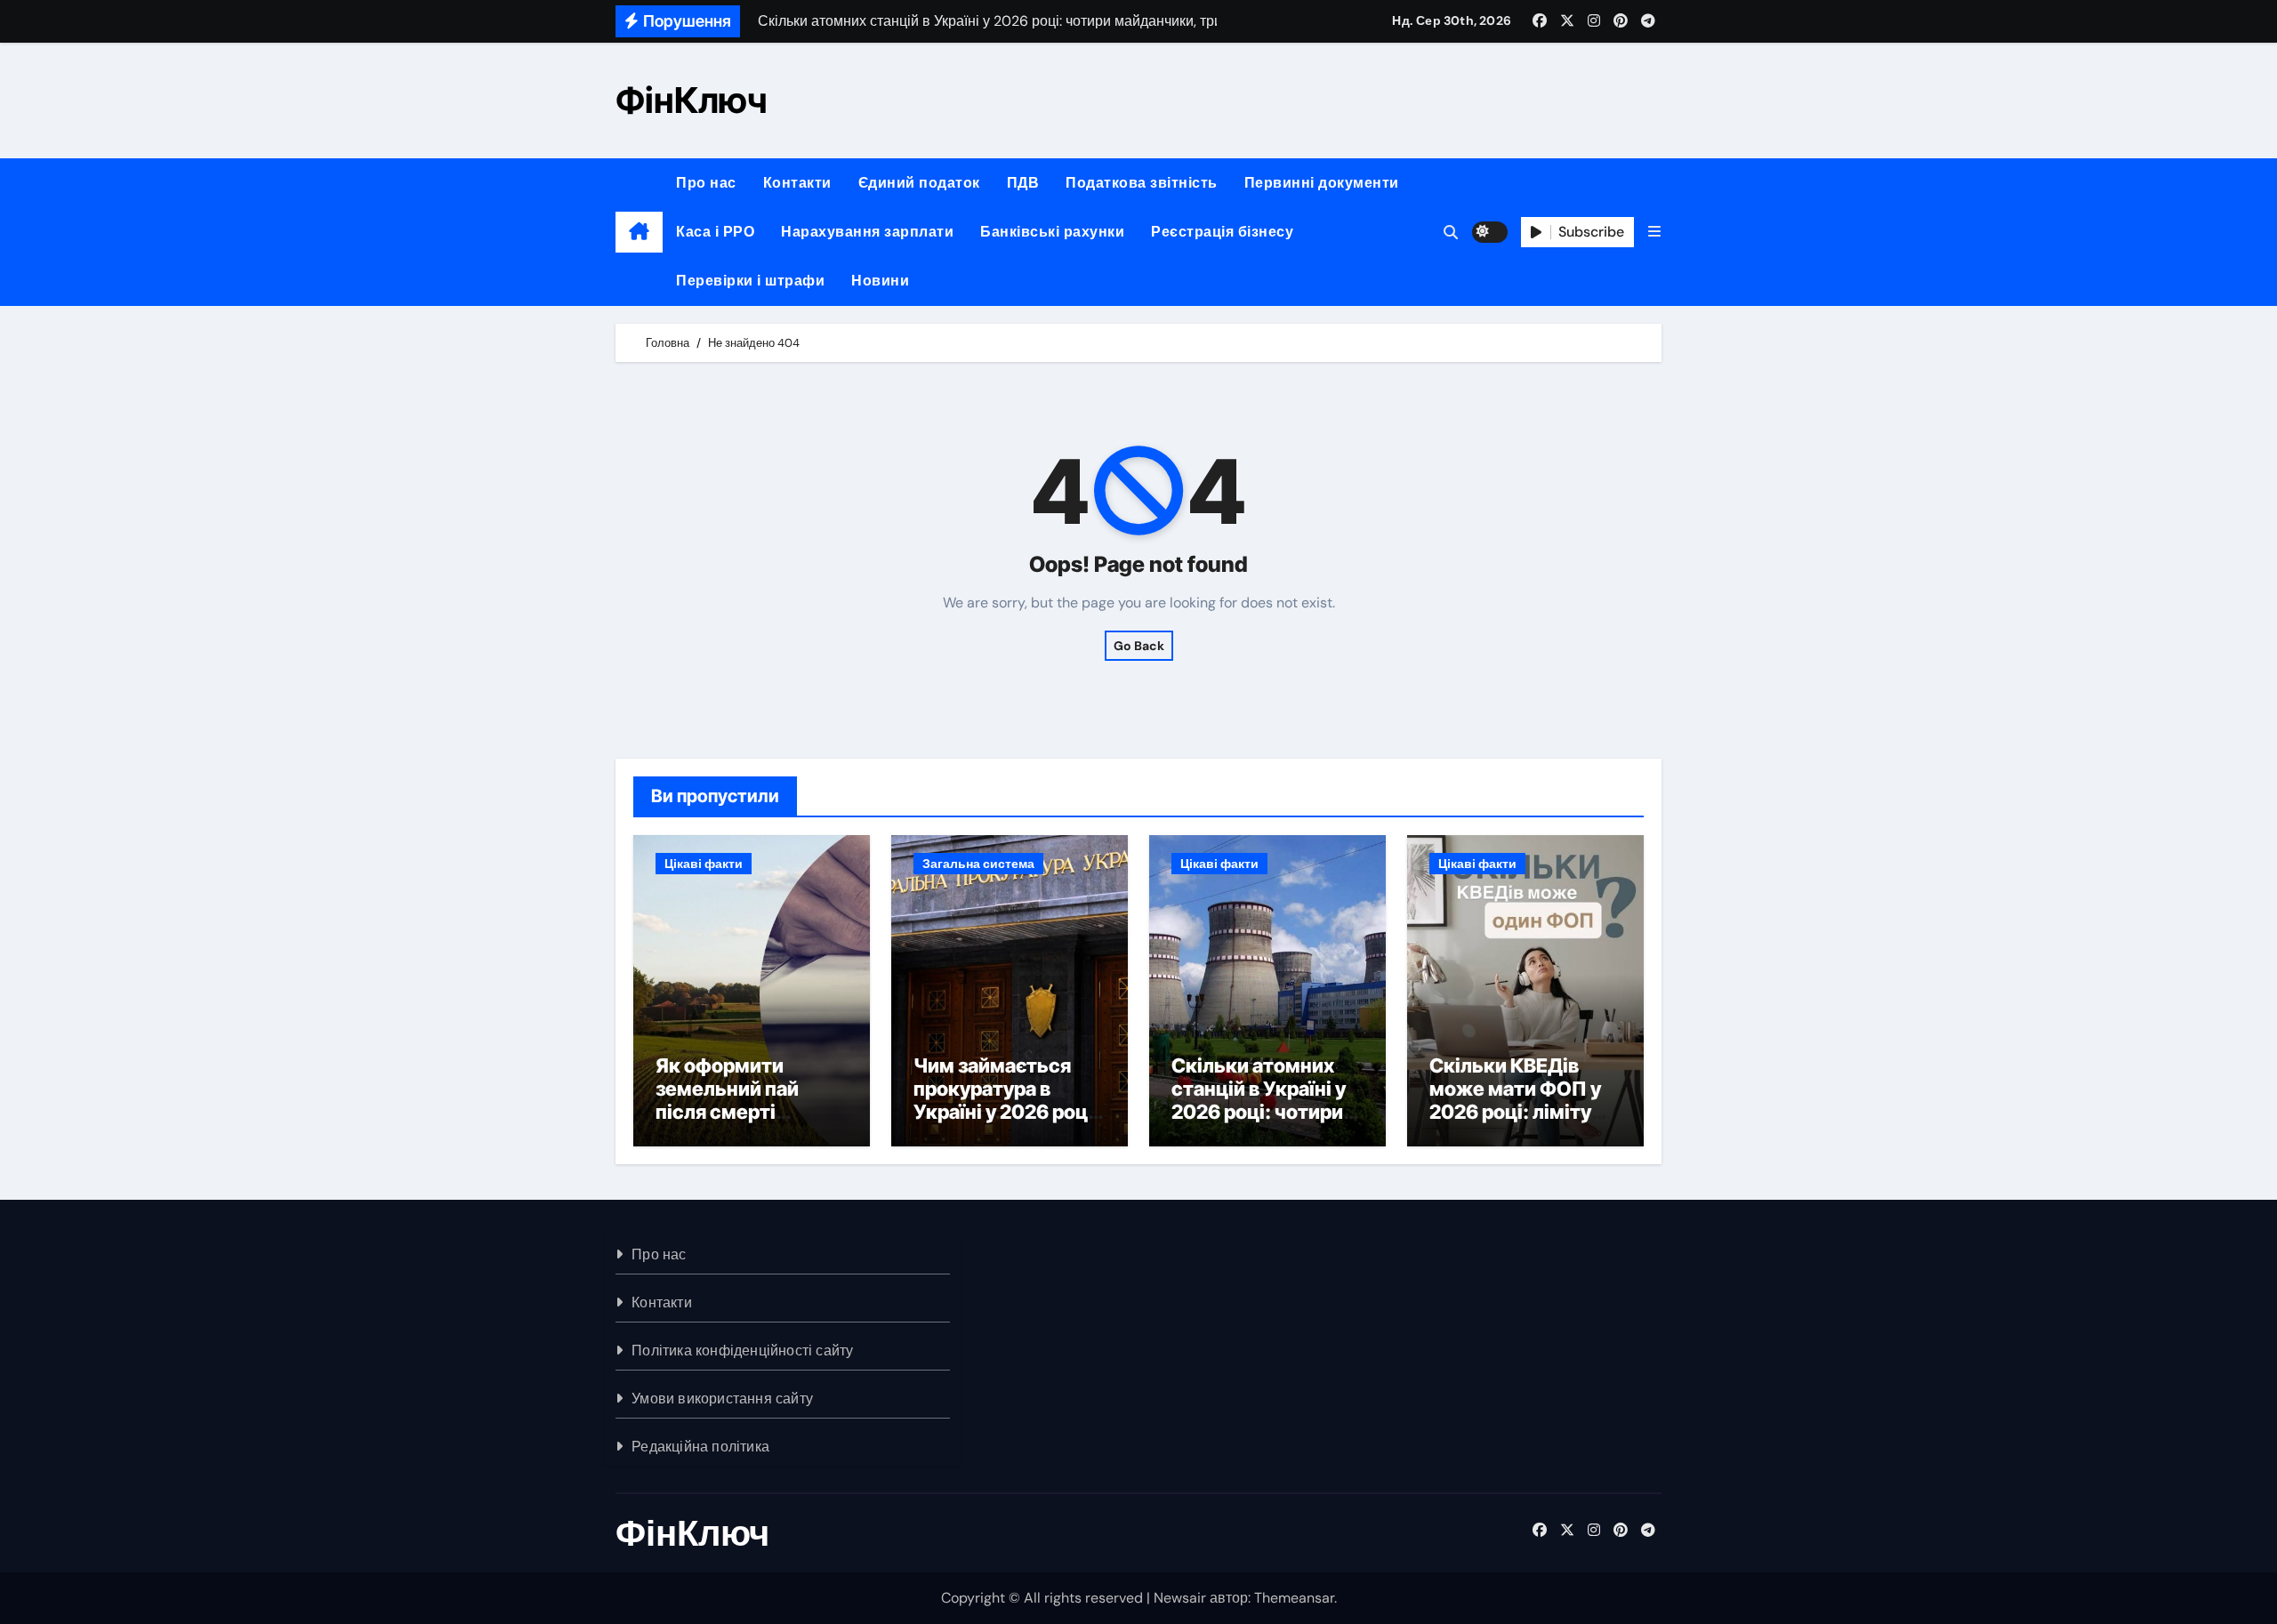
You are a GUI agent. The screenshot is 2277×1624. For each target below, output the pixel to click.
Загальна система (978, 864)
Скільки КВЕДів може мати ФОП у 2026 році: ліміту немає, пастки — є (1517, 1101)
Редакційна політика (700, 1447)
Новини (880, 281)
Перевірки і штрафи (750, 281)
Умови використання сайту (722, 1399)
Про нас (706, 183)
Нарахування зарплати (867, 232)
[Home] (639, 232)
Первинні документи (1322, 183)
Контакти (797, 183)
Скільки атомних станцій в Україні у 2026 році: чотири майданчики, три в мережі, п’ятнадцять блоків (1264, 1124)
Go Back (1139, 646)
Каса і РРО (715, 232)
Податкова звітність (1142, 183)
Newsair (1180, 1598)
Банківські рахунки (1052, 232)
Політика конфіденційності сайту (742, 1351)
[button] (1654, 232)
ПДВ (1023, 183)
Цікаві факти (704, 864)
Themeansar (1294, 1598)
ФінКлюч (691, 100)
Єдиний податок (919, 183)
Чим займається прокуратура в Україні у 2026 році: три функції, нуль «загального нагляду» (1006, 1124)
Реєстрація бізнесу (1222, 232)
